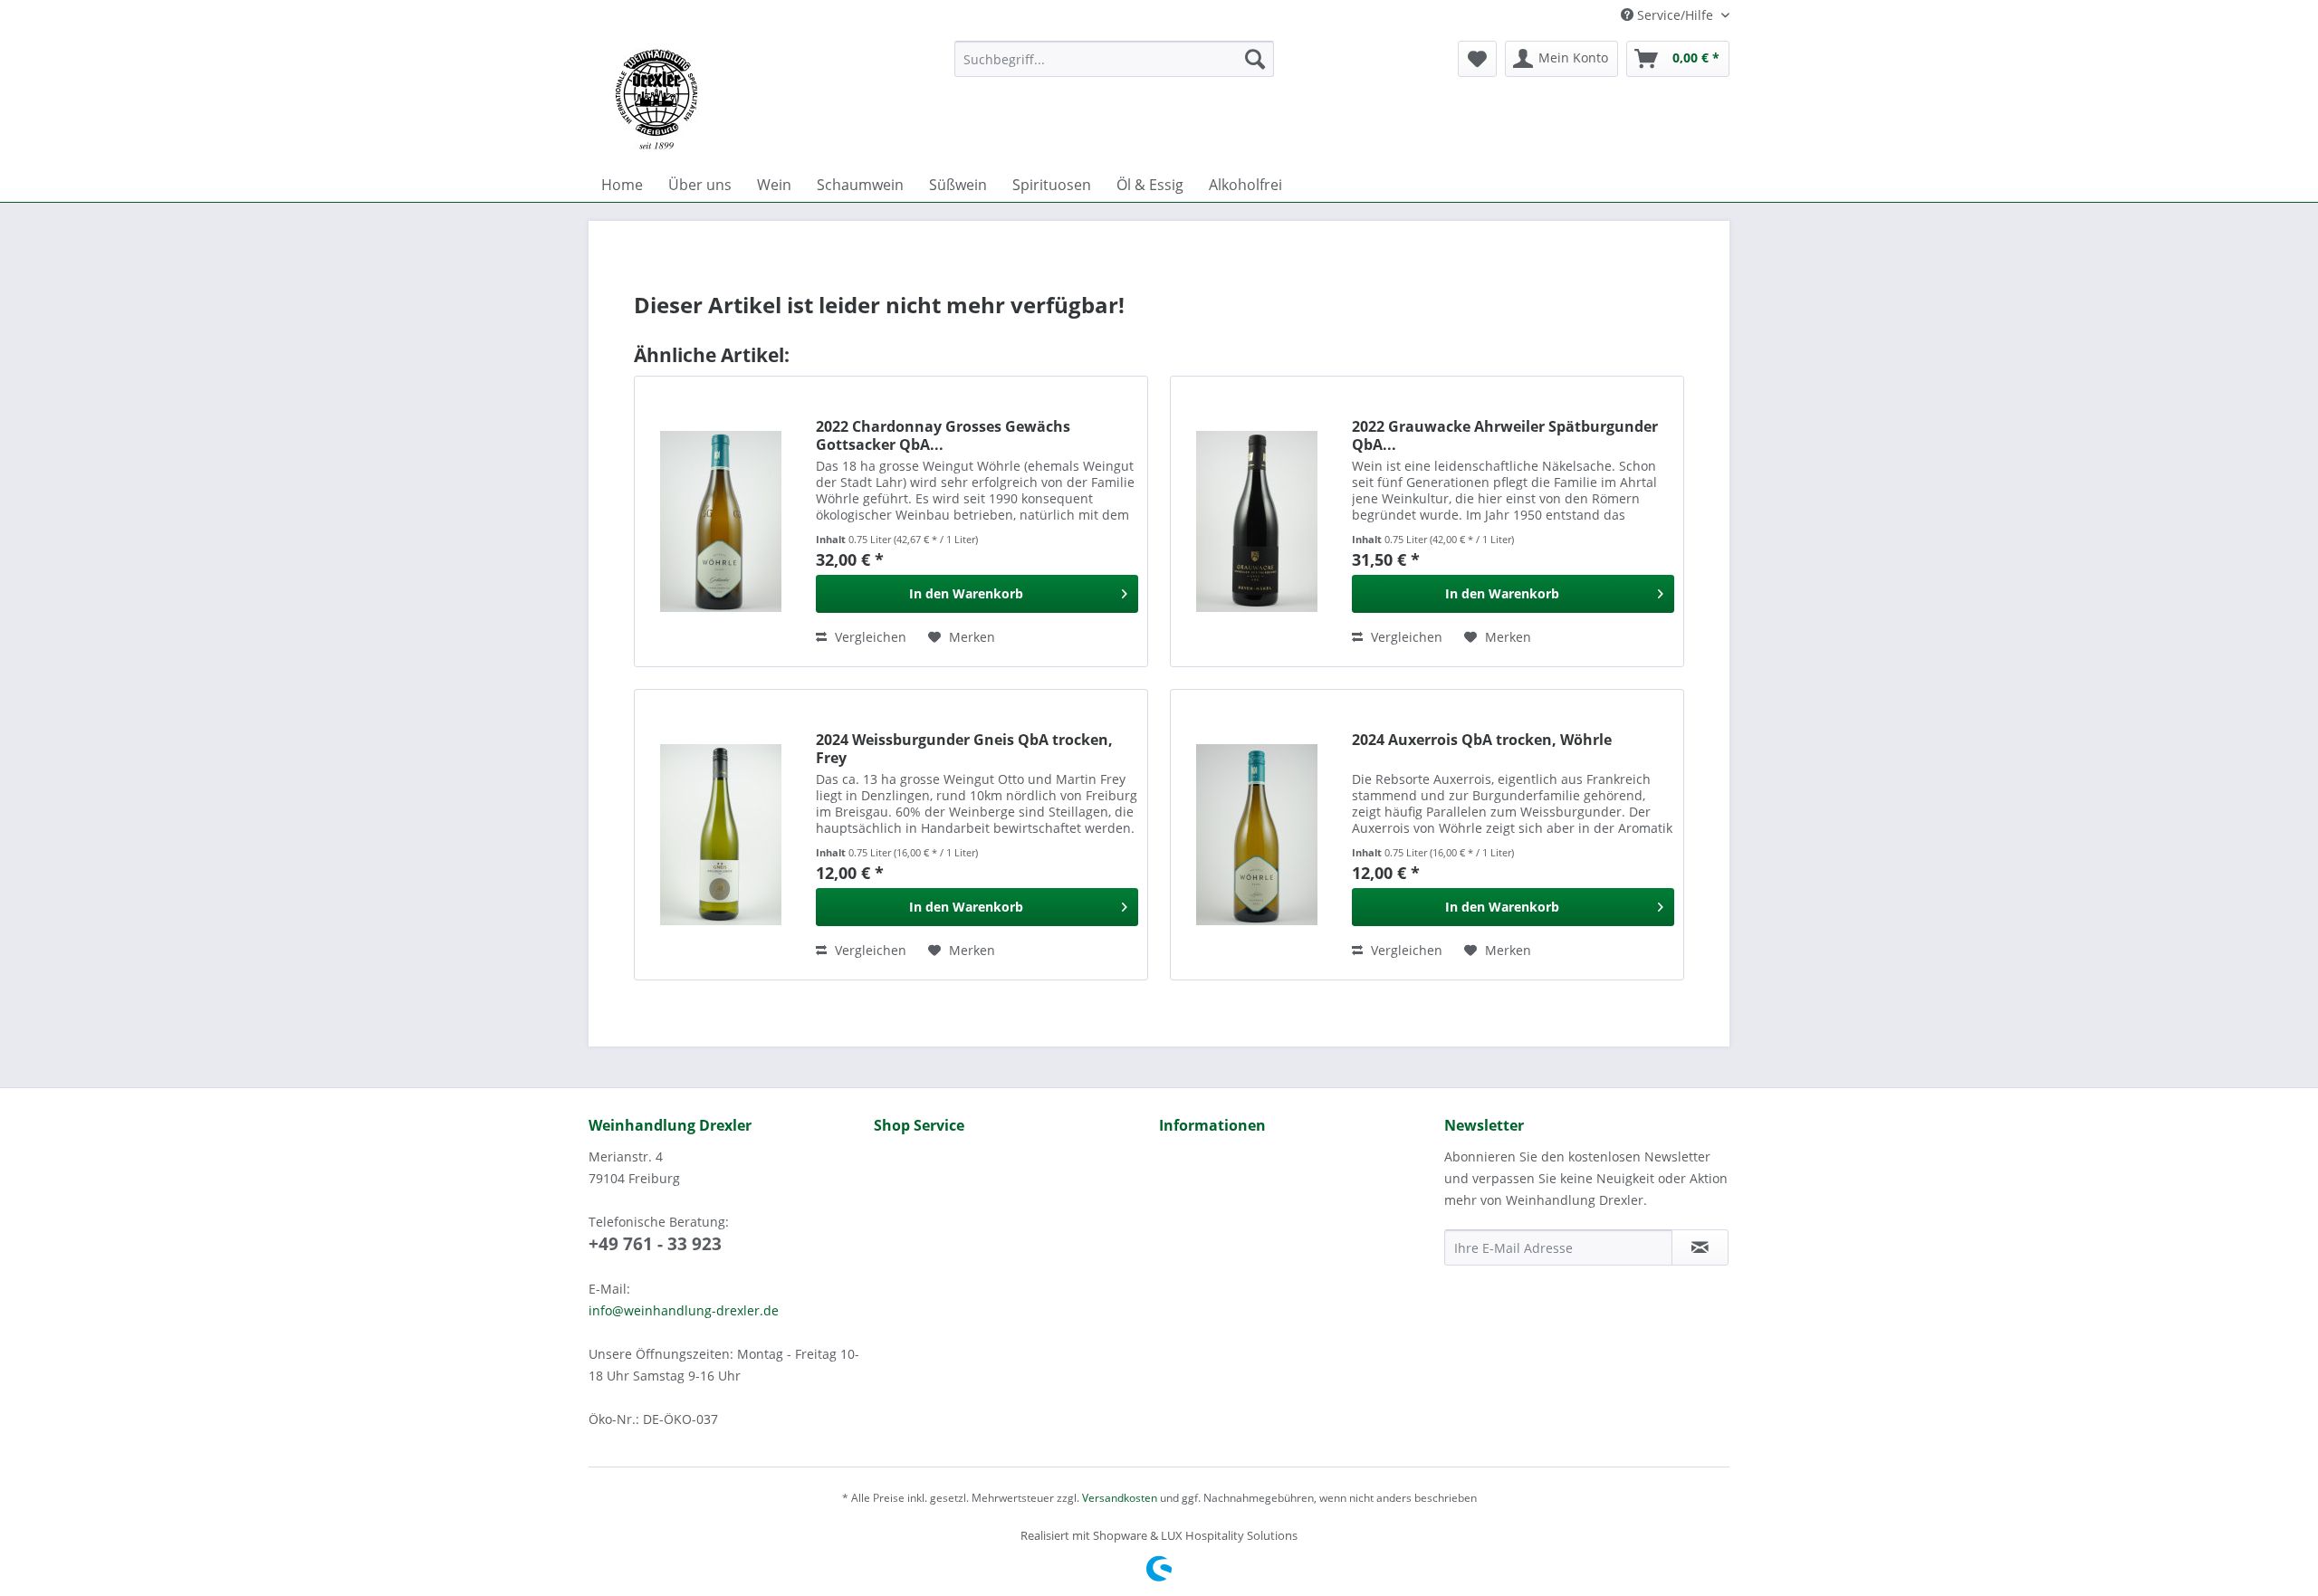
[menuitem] (1114, 59)
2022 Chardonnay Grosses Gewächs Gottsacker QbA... (943, 435)
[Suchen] (1255, 59)
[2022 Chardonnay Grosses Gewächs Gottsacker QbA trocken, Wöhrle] (721, 521)
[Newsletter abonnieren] (1700, 1247)
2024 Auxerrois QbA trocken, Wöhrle (1482, 740)
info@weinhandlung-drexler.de (684, 1310)
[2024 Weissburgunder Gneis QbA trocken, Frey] (721, 835)
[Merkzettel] (1477, 59)
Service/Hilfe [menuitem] (1675, 15)
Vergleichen (869, 637)
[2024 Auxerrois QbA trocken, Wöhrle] (1257, 835)
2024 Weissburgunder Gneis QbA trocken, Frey (964, 749)
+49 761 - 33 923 (655, 1244)
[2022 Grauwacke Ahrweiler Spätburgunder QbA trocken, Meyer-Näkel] (1257, 521)
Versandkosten (1120, 1498)
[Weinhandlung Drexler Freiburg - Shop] (764, 100)
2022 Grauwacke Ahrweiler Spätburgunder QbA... (1505, 435)
